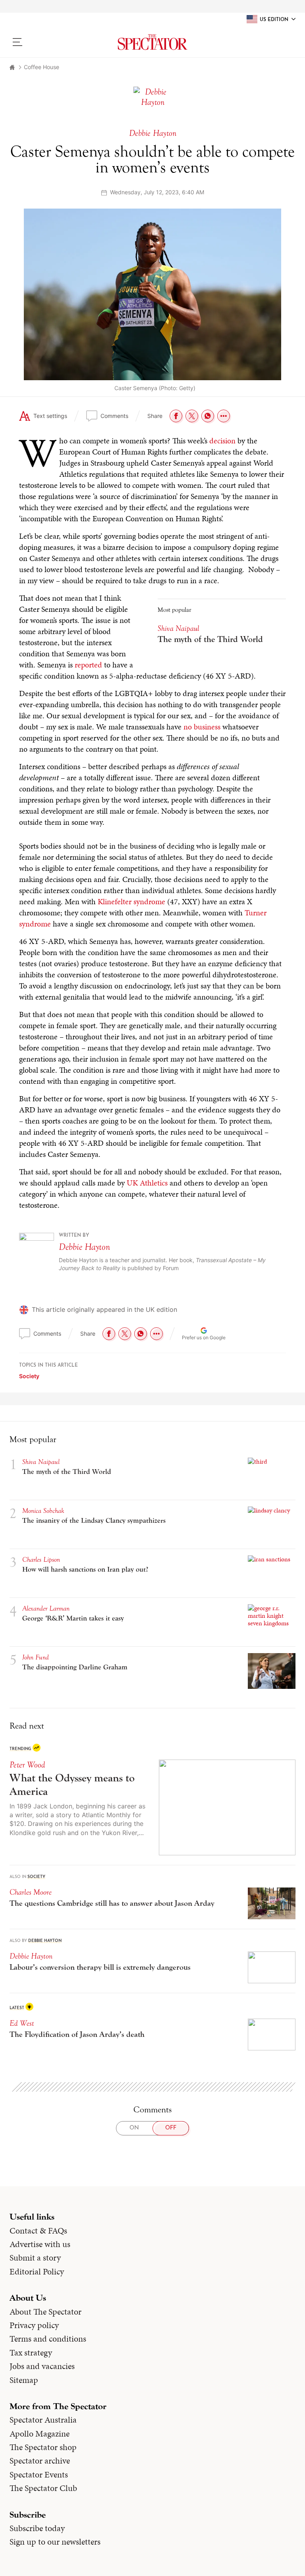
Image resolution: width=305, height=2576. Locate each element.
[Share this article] (224, 416)
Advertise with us (40, 2244)
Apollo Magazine (40, 2434)
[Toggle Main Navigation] (43, 42)
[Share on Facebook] (176, 416)
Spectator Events (39, 2475)
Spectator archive (40, 2461)
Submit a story (35, 2258)
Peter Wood (27, 1765)
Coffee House (42, 67)
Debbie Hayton (84, 1247)
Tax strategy (31, 2353)
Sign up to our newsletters (55, 2542)
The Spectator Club (43, 2488)
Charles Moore (31, 1892)
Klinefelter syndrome (131, 901)
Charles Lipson (41, 1560)
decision (222, 441)
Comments (114, 416)
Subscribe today (37, 2528)
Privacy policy (34, 2325)
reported (88, 665)
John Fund (36, 1657)
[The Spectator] (152, 42)
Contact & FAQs (38, 2231)
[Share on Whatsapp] (208, 416)
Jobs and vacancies (42, 2366)
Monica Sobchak (43, 1511)
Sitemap (24, 2380)
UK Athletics (147, 1183)
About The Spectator (45, 2312)
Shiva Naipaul (179, 628)
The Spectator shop (43, 2447)
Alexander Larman (46, 1608)
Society (29, 1376)
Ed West (22, 2023)
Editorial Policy (37, 2272)
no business (202, 727)
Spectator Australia (43, 2420)
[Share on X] (192, 416)
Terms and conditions (48, 2339)
